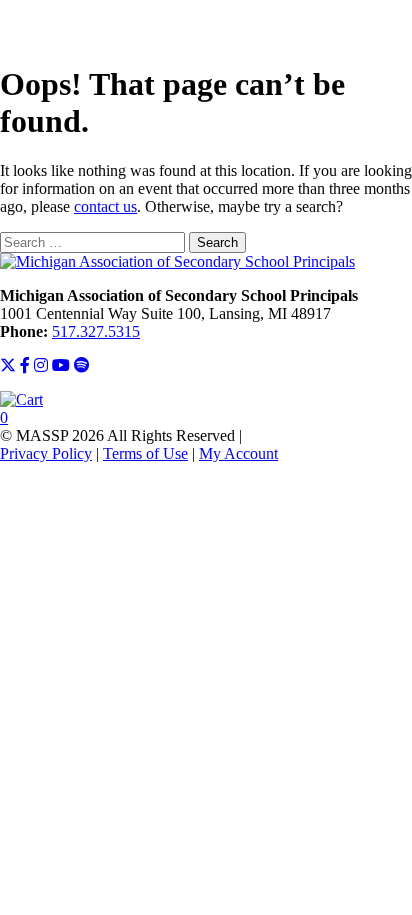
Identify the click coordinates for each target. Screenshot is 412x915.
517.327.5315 (96, 331)
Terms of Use (145, 453)
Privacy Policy (46, 453)
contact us (105, 206)
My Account (238, 453)
